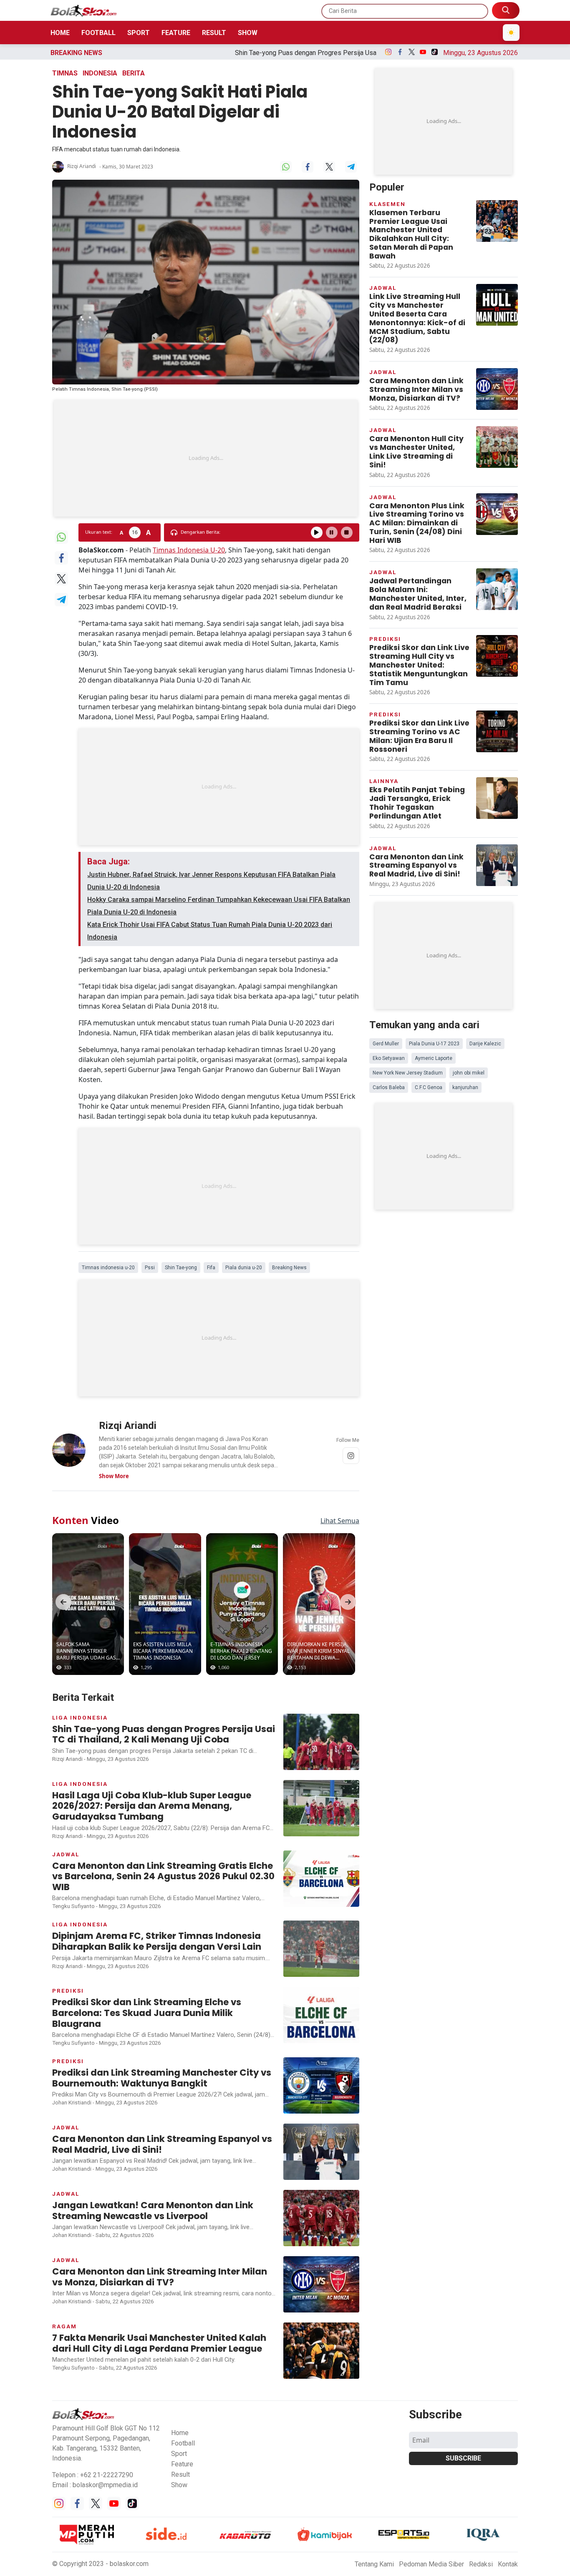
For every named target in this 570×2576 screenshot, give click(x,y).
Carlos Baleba (389, 1087)
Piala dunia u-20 (244, 1268)
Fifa (211, 1268)
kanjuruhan (465, 1087)
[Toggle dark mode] (511, 33)
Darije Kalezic (485, 1044)
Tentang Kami (374, 2564)
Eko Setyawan (389, 1058)
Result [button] (180, 2474)
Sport (139, 33)
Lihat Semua (340, 1521)
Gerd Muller (386, 1044)
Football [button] (183, 2443)
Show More (114, 1476)
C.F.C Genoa (429, 1087)
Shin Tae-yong (181, 1268)
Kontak (508, 2564)
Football (98, 33)
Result (214, 33)
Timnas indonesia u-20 (108, 1268)
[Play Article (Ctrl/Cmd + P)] (317, 532)
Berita (134, 73)
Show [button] (179, 2485)
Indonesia (100, 73)
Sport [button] (179, 2454)
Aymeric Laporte (434, 1058)
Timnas (65, 73)
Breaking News (289, 1268)
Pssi (150, 1268)
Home (60, 33)
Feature (176, 33)
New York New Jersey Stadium (408, 1073)
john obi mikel (469, 1073)
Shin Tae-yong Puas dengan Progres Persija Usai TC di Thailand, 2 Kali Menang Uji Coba (219, 53)
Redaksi (481, 2564)
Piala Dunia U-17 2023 (434, 1044)
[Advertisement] (206, 458)
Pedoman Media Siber (431, 2564)
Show (248, 33)
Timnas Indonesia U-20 (189, 550)
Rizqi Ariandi (82, 166)
